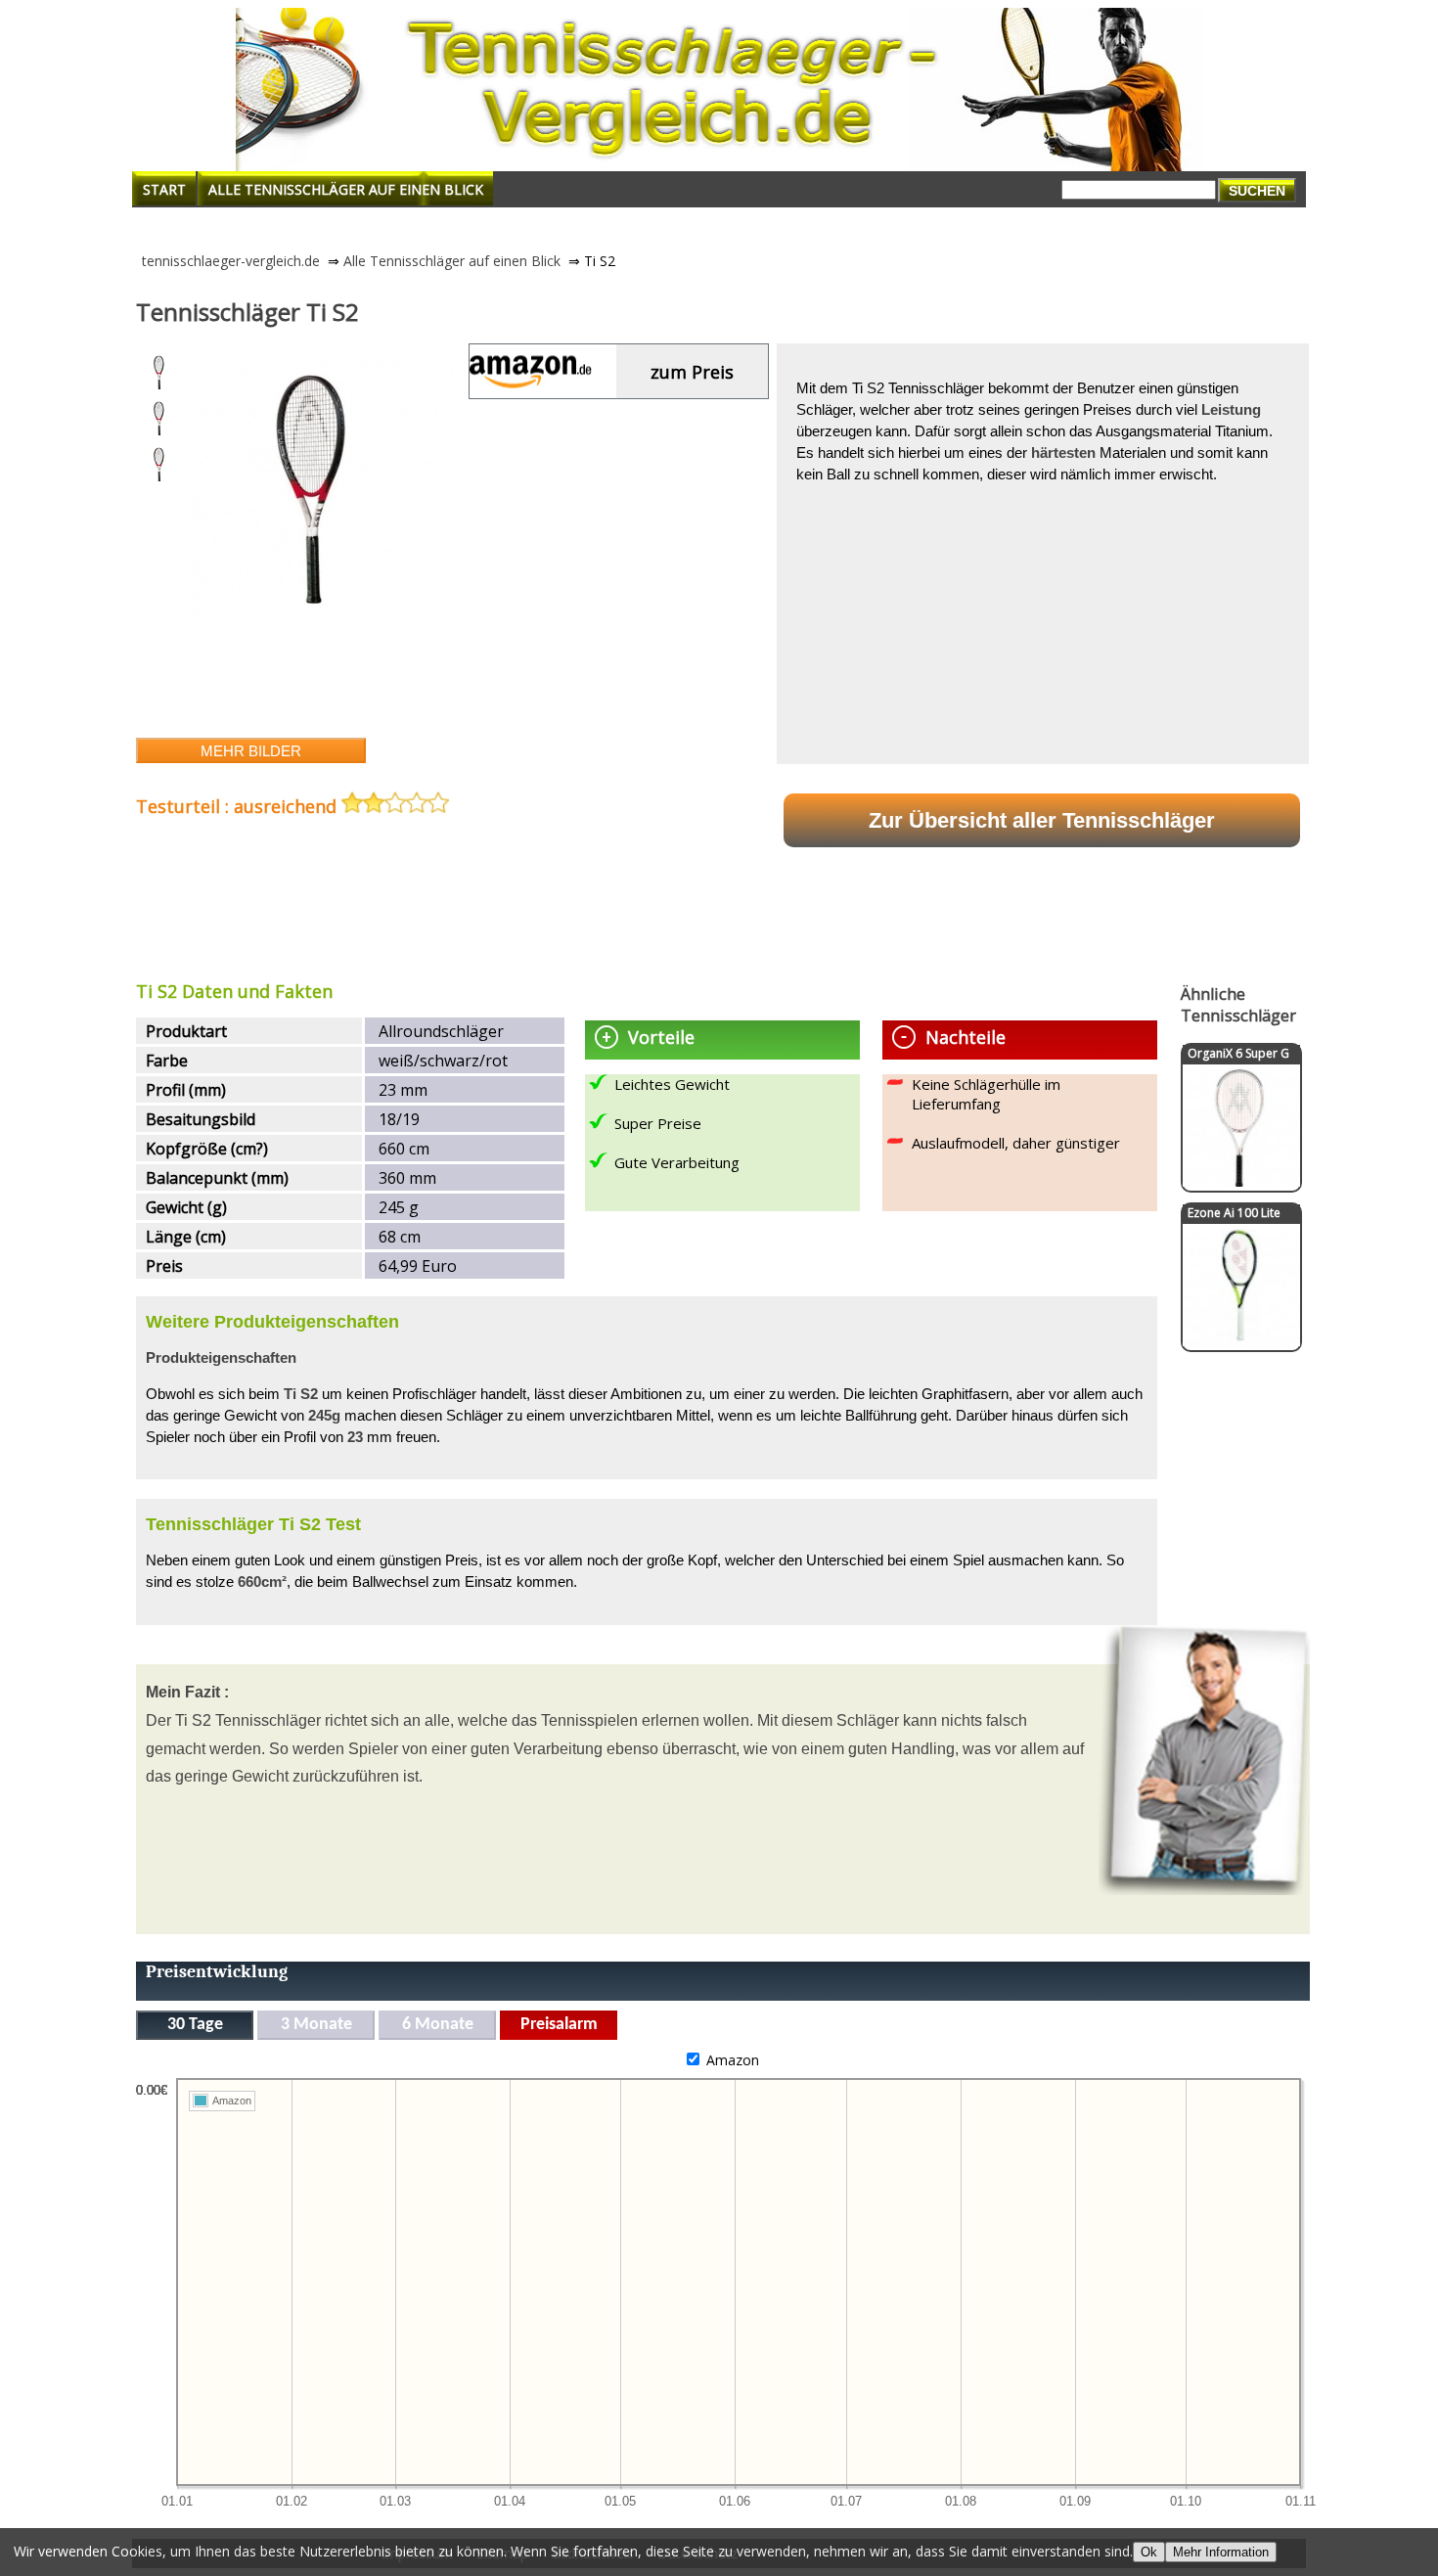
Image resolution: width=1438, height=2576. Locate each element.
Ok (1149, 2552)
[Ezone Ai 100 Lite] (1241, 1341)
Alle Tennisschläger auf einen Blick (346, 189)
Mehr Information (1221, 2552)
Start (164, 189)
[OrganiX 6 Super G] (1241, 1181)
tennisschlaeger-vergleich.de (231, 261)
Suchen (1257, 191)
